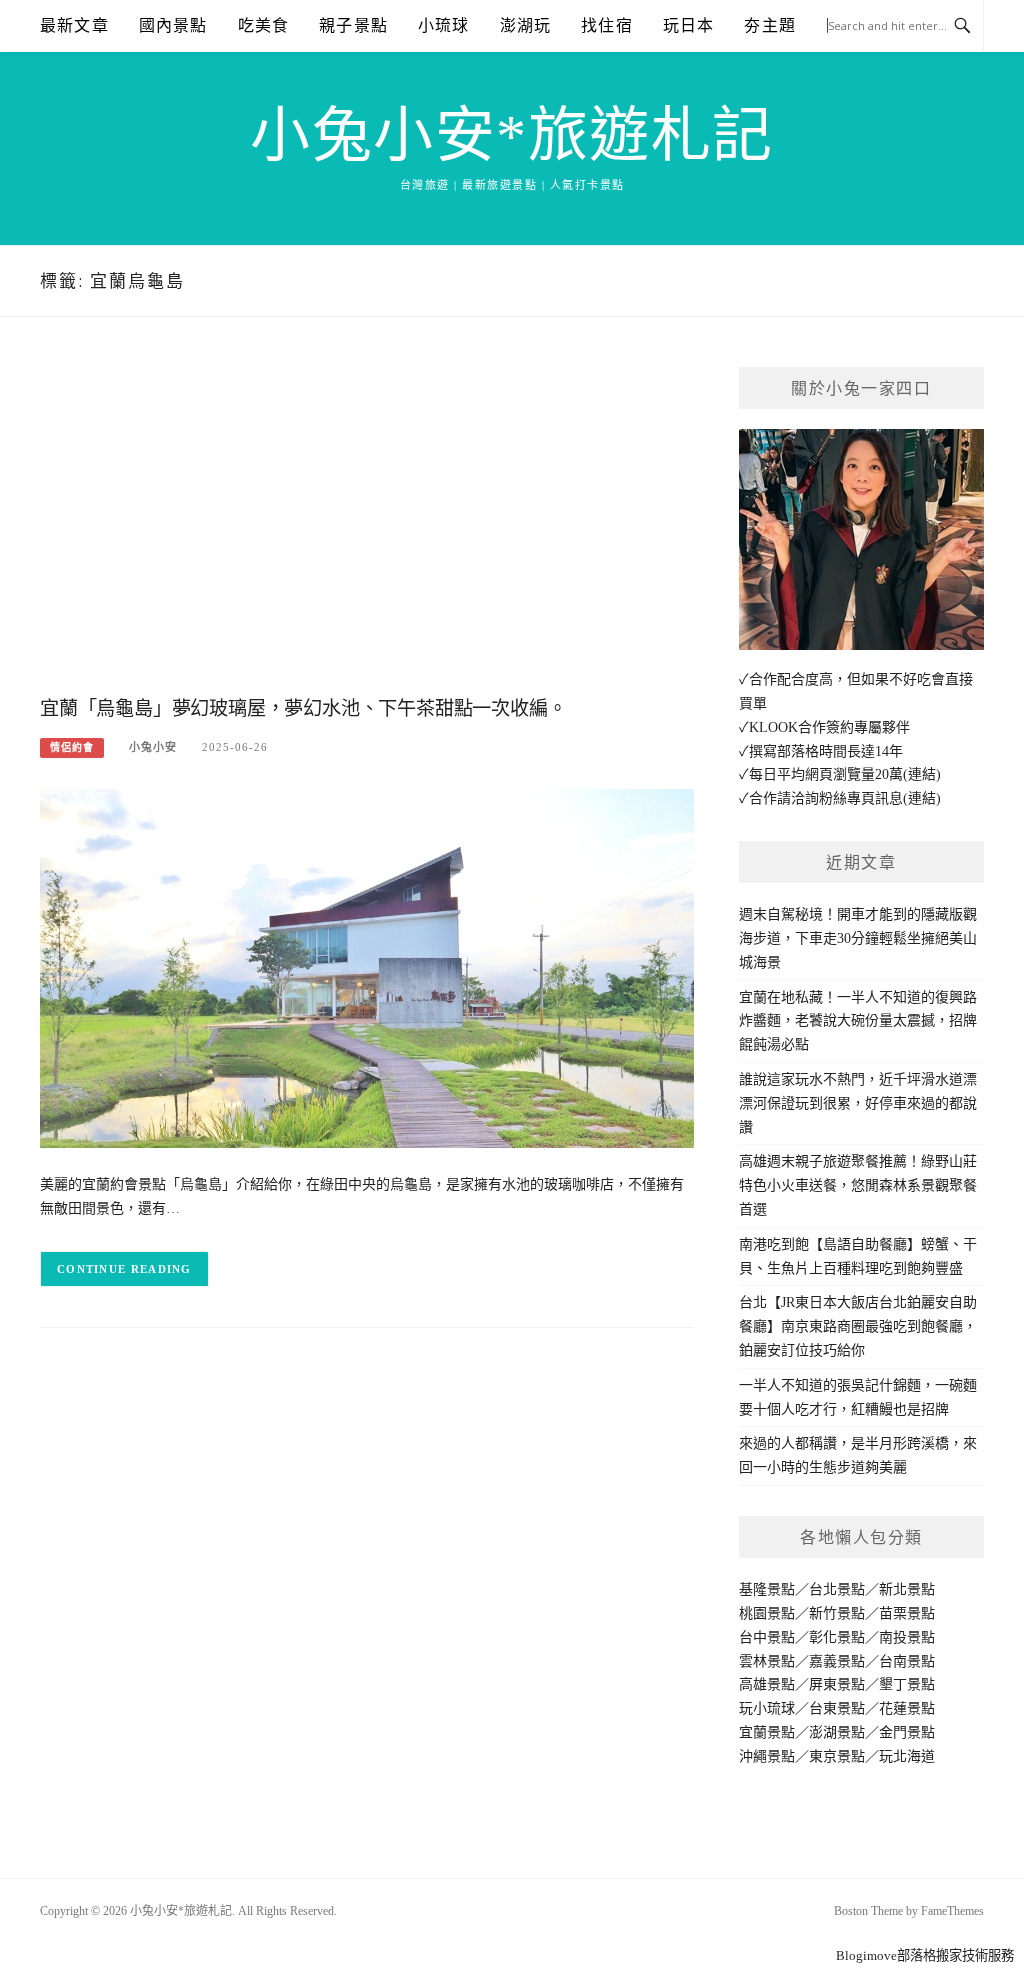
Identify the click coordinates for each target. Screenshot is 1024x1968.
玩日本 (689, 25)
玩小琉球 (767, 1708)
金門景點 (907, 1732)
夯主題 (770, 25)
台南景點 (907, 1661)
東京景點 (837, 1756)
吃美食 (264, 25)
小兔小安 (153, 747)
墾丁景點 (907, 1684)
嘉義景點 (837, 1661)
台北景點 (837, 1589)
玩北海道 (907, 1756)
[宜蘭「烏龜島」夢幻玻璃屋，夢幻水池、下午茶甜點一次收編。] (367, 967)
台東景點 (837, 1708)
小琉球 (444, 25)
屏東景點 (837, 1684)
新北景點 (907, 1589)
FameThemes (952, 1911)
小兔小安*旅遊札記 (512, 136)
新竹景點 (837, 1613)
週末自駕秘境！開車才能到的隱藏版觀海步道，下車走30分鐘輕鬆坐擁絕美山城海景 (858, 938)
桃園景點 (767, 1613)
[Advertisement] (367, 527)
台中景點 (767, 1637)
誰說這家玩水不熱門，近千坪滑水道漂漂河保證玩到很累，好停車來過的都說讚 (858, 1103)
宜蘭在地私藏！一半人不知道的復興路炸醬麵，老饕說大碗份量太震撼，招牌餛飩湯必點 (858, 1021)
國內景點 (173, 25)
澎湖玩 (526, 25)
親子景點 (353, 25)
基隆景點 (767, 1589)
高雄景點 (767, 1684)
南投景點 (907, 1637)
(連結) (922, 774)
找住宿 (607, 25)
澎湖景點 (837, 1732)
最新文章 (74, 25)
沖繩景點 (767, 1756)
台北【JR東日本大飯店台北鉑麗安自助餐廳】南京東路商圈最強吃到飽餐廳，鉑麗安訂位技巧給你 (858, 1326)
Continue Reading (124, 1269)
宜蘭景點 (767, 1732)
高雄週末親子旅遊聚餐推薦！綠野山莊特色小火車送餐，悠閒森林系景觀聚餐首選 (858, 1185)
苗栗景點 (907, 1613)
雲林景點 (767, 1661)
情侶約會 (72, 747)
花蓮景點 (907, 1708)
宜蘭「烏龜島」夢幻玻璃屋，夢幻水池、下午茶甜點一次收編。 (303, 708)
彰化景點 (837, 1637)
